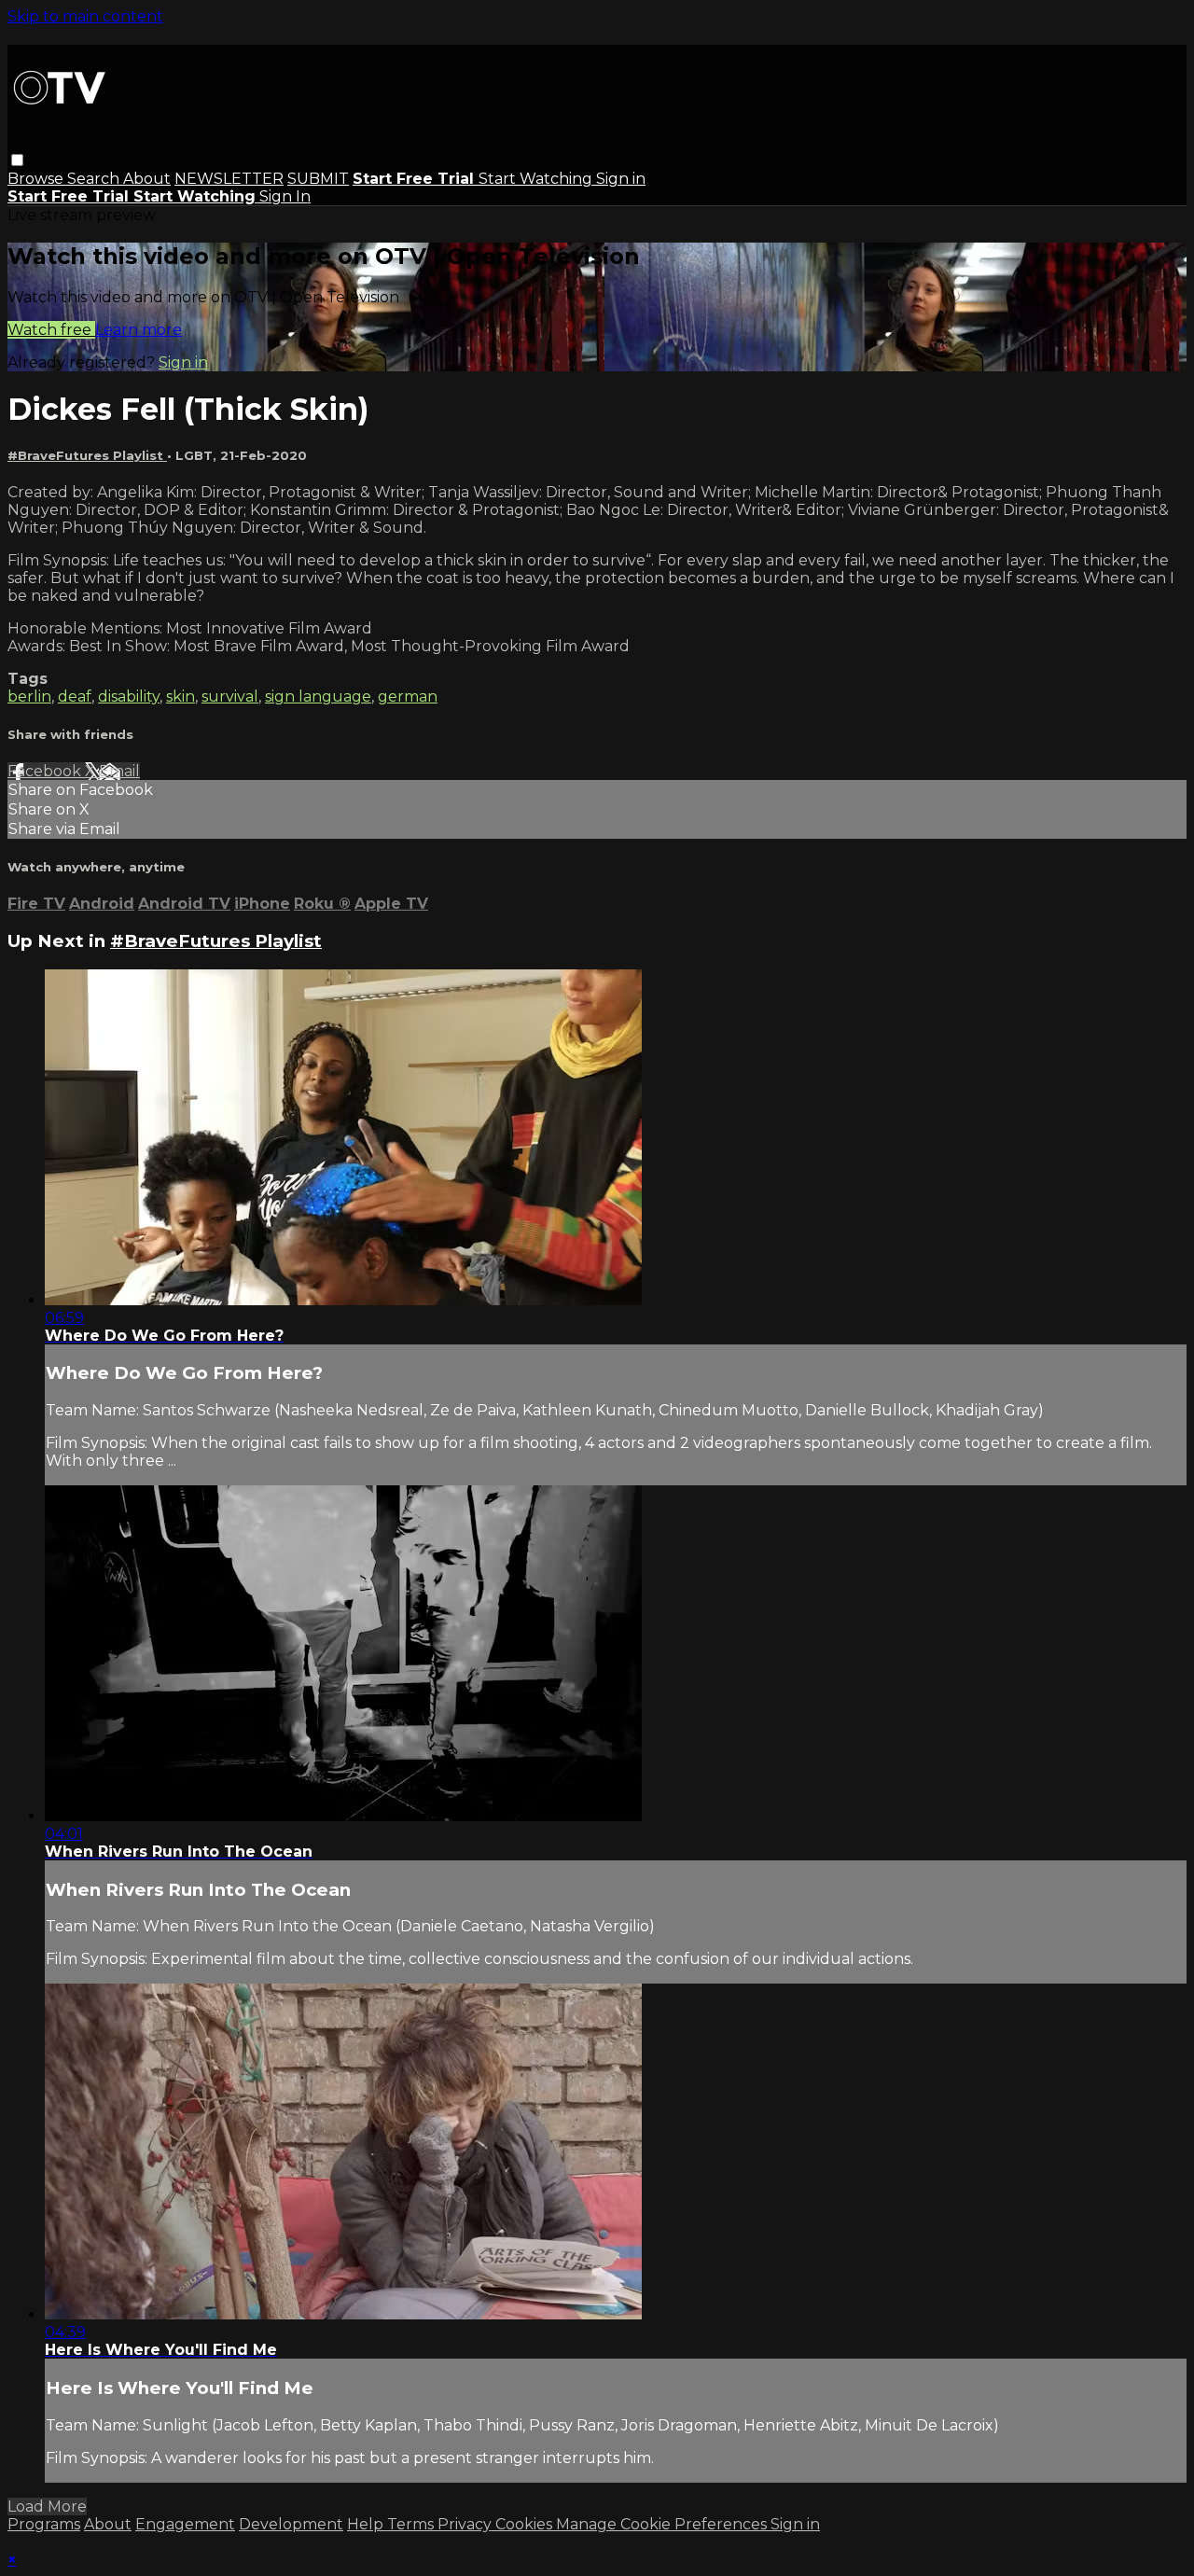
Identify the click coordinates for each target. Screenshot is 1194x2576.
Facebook (46, 771)
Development (291, 2524)
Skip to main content (85, 16)
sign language (318, 696)
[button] (17, 160)
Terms (412, 2524)
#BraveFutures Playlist (87, 455)
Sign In (285, 196)
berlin (29, 696)
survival (230, 696)
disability (129, 696)
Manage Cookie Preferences (663, 2524)
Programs (44, 2524)
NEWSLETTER (229, 179)
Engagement (185, 2524)
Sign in (621, 179)
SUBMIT (318, 179)
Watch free (51, 330)
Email (119, 771)
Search (95, 179)
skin (180, 696)
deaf (75, 696)
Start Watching (537, 179)
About (147, 179)
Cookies (526, 2524)
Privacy (466, 2524)
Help (367, 2524)
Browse (37, 179)
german (408, 696)
